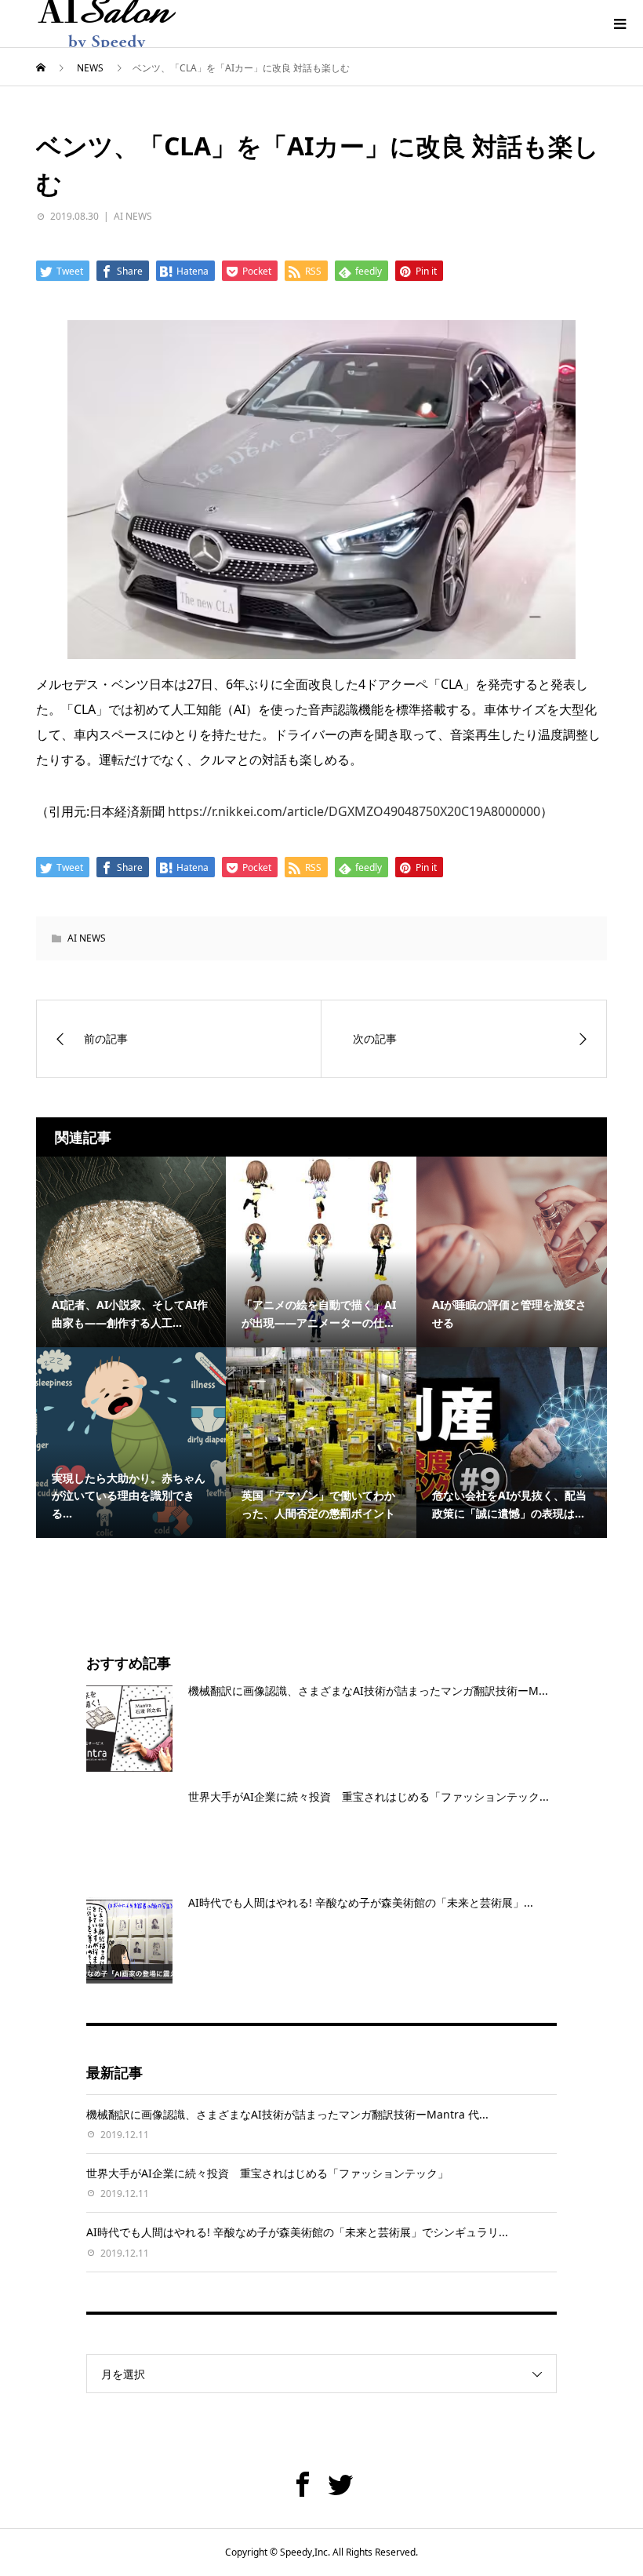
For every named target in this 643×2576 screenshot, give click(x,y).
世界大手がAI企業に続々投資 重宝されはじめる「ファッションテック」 (267, 2173)
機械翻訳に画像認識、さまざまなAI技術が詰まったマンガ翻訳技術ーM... (368, 1691)
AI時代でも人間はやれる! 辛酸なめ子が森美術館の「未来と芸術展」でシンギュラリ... (297, 2232)
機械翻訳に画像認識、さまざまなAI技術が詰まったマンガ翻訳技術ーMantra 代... (287, 2114)
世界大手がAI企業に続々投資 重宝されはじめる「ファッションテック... (369, 1796)
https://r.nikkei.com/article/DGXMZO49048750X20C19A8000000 (354, 811)
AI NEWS (133, 216)
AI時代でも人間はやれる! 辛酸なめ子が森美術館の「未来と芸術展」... (361, 1902)
